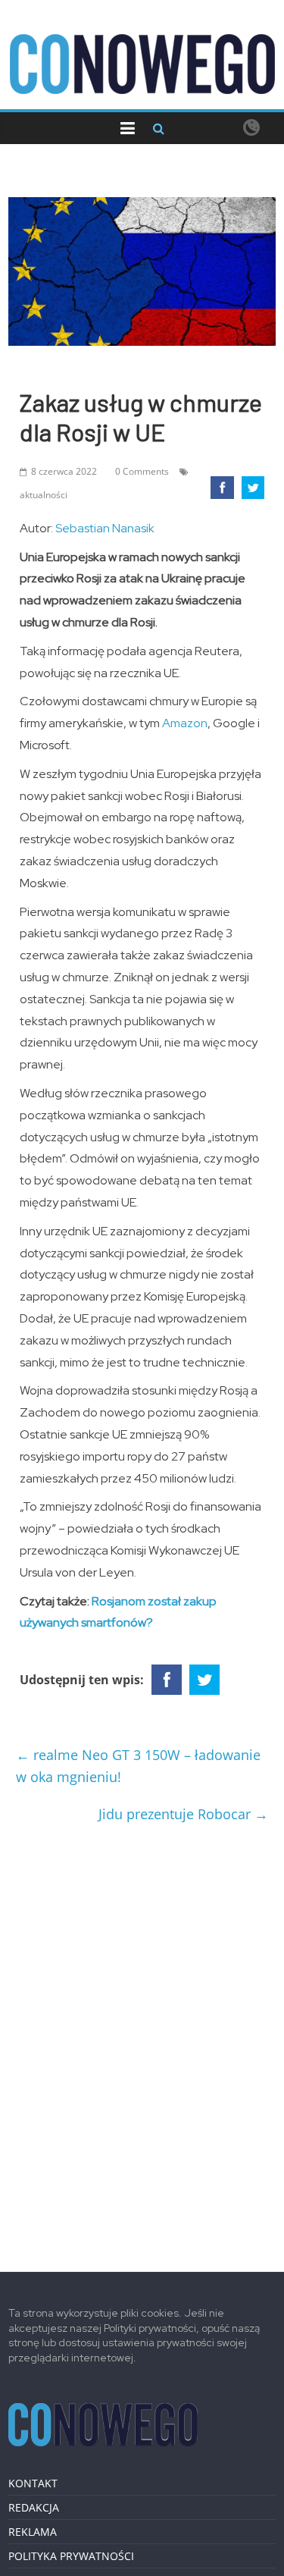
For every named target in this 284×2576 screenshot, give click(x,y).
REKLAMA (33, 2532)
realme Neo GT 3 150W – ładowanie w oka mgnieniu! (138, 1766)
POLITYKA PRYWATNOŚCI (71, 2556)
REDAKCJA (34, 2507)
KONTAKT (33, 2483)
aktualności (44, 495)
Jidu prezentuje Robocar (183, 1814)
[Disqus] (142, 2041)
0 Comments (142, 471)
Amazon (185, 723)
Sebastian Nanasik (105, 528)
